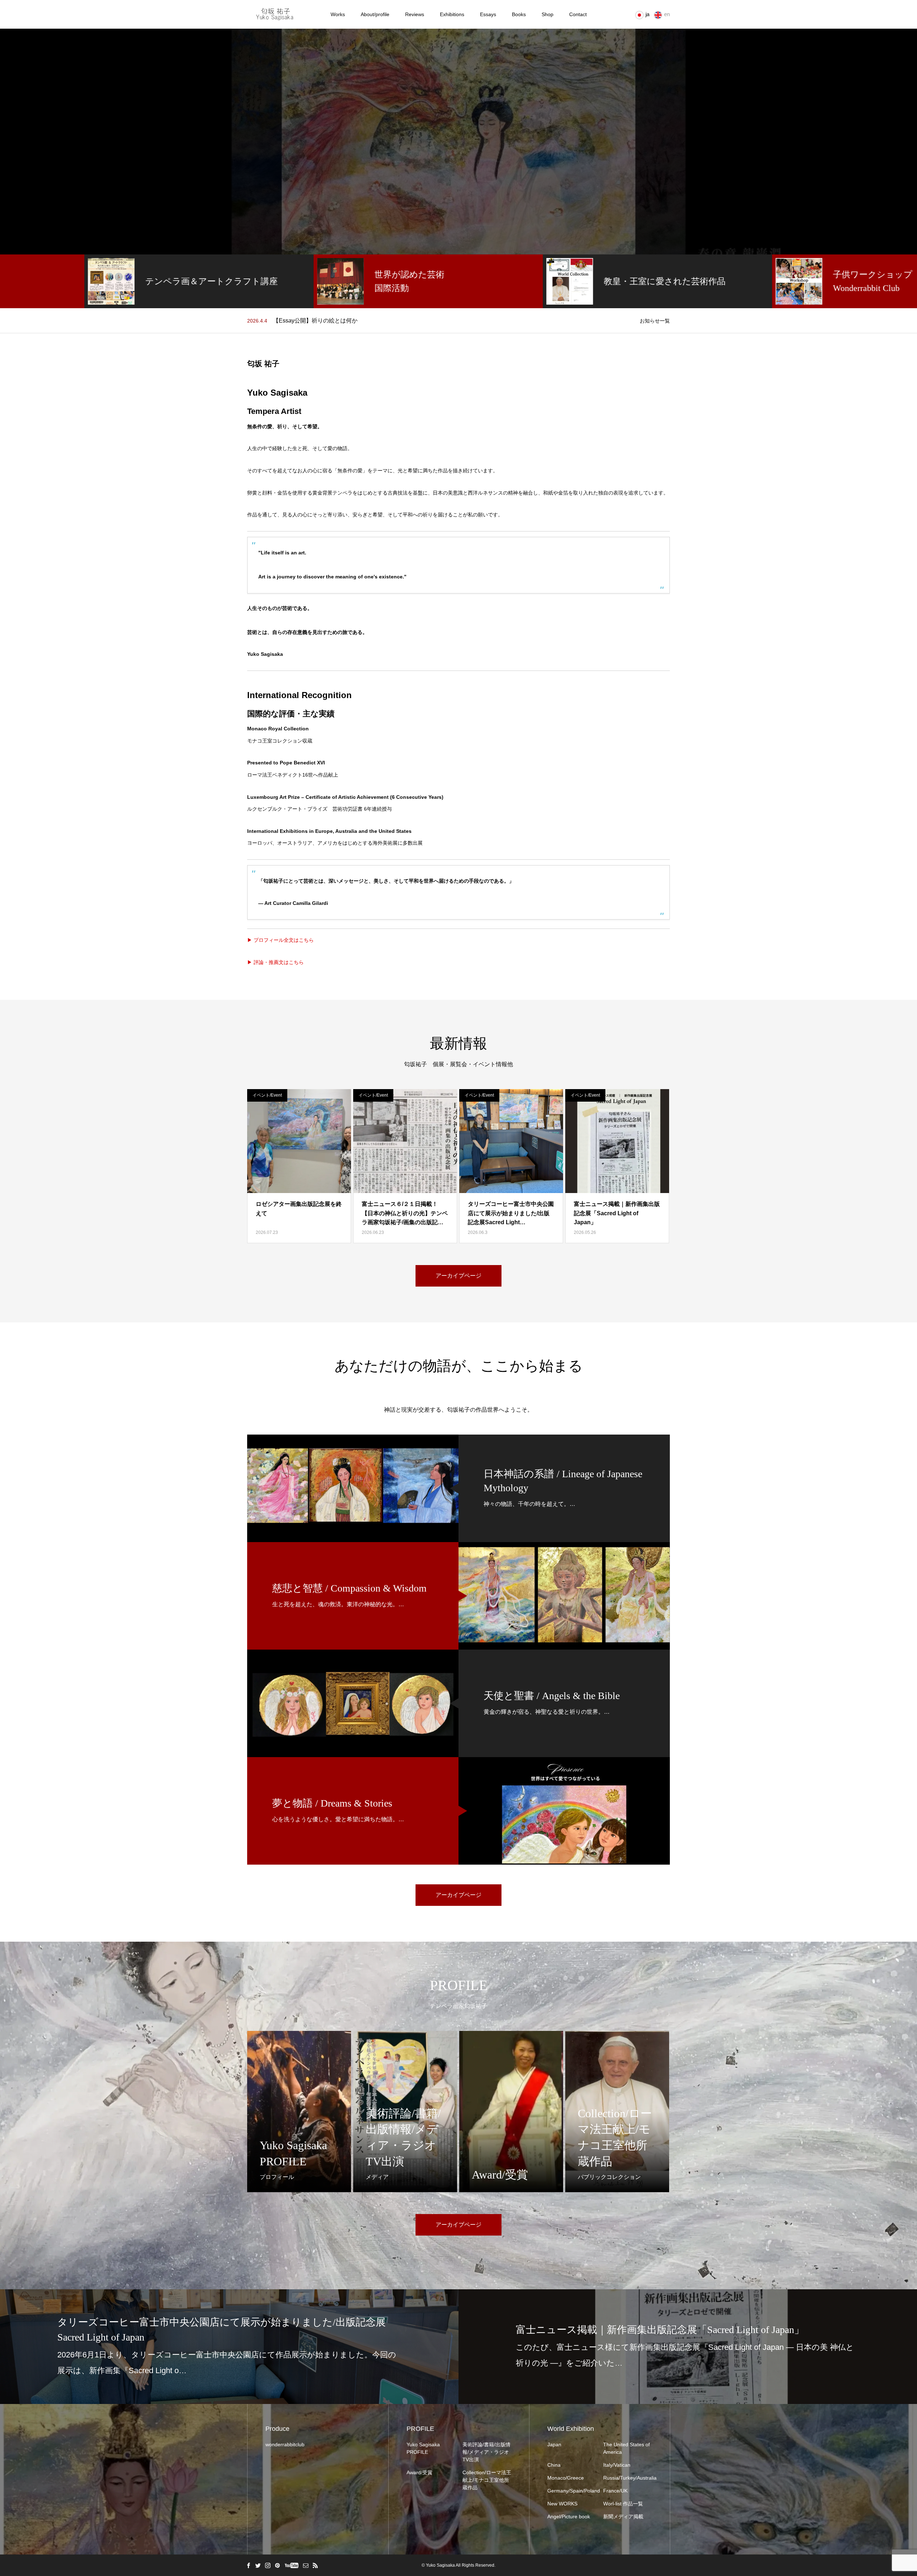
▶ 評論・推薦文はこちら (275, 962)
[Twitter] (258, 2565)
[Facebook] (248, 2565)
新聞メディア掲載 (623, 2517)
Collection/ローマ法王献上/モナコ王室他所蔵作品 (487, 2480)
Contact (578, 14)
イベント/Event (267, 1095)
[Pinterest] (277, 2565)
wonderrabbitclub (285, 2444)
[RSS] (315, 2565)
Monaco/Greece (566, 2478)
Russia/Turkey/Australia (628, 2478)
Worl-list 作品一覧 (623, 2504)
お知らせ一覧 (655, 321)
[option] (458, 142)
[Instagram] (268, 2565)
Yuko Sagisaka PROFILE (423, 2448)
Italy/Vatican (617, 2465)
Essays (488, 14)
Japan (554, 2444)
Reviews (415, 14)
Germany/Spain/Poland (572, 2491)
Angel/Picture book (569, 2517)
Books (519, 14)
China (554, 2465)
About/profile (375, 14)
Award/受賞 (419, 2472)
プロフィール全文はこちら (283, 940)
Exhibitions (452, 14)
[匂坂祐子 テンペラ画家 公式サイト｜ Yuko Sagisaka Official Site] (277, 14)
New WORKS (562, 2504)
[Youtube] (291, 2565)
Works (338, 14)
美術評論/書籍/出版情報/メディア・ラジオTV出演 (486, 2452)
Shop (548, 14)
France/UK (615, 2491)
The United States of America (626, 2448)
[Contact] (306, 2565)
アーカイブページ (458, 1276)
